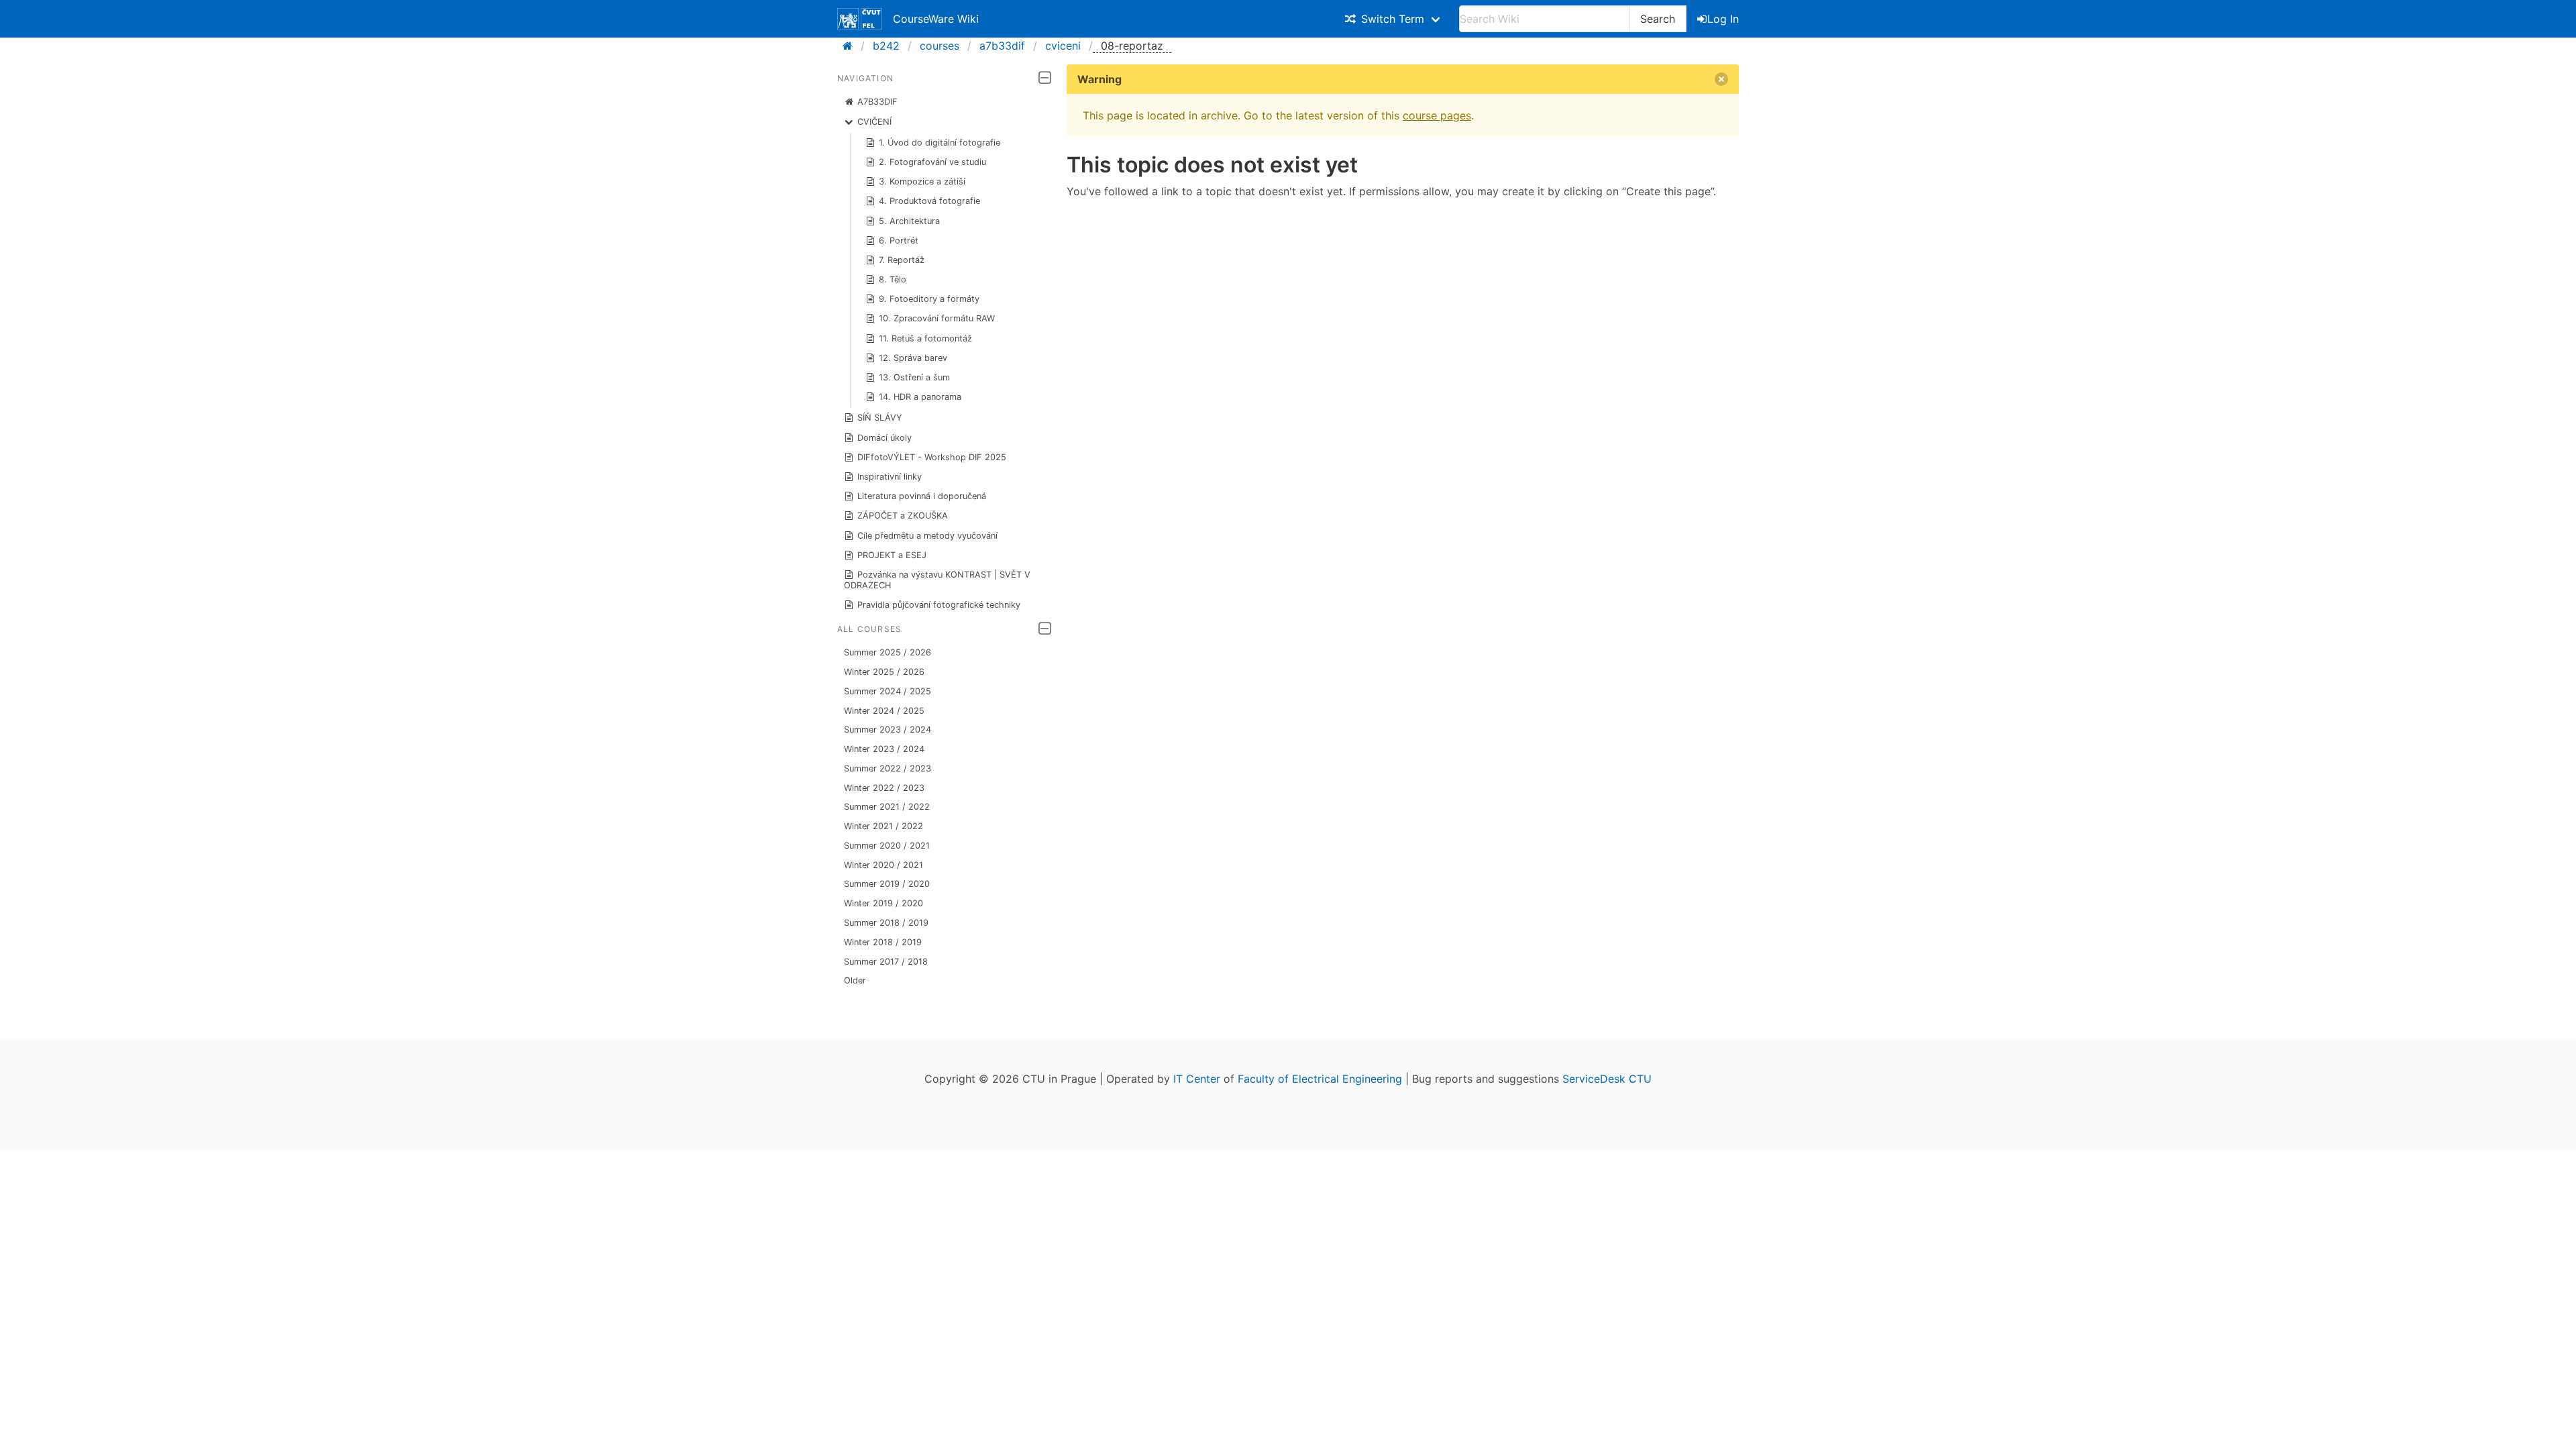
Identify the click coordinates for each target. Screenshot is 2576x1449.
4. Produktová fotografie (929, 201)
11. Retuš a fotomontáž (925, 338)
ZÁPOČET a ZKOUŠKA (903, 516)
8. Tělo (893, 279)
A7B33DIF (877, 102)
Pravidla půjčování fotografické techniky (939, 605)
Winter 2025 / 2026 (884, 672)
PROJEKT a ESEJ (892, 555)
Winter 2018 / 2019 (883, 942)
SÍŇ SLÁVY (880, 418)
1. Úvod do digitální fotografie (940, 143)
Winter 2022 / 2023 (884, 788)
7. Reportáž (902, 260)
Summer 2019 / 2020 (887, 884)
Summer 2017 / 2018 (886, 962)
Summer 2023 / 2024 (888, 730)
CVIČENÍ (874, 122)
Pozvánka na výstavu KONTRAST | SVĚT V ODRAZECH (937, 580)
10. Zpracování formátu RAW (937, 318)
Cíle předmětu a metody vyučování (927, 536)
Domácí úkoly (884, 438)
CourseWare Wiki (936, 19)
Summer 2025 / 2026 (888, 652)
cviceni (1063, 46)
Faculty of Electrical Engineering (1320, 1079)
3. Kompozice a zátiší (922, 181)
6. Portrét (899, 240)
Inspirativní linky (890, 477)
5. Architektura (909, 221)
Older (855, 980)
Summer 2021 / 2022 (887, 807)
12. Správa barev (913, 358)
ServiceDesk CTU (1607, 1079)
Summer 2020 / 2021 (887, 846)
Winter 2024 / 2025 (884, 711)
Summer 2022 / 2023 (888, 768)
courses (940, 46)
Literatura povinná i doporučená (922, 496)
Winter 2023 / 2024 (884, 749)
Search (1658, 19)
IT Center (1197, 1079)
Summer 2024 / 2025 (888, 691)
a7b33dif (1002, 46)
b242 (886, 46)
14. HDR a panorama (920, 397)
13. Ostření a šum (914, 377)
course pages (1437, 115)
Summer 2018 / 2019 (886, 923)
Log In (1723, 19)
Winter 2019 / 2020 (883, 903)
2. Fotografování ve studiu (932, 162)
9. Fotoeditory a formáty (929, 299)
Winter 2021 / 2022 (883, 826)
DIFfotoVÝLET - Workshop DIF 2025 (932, 457)
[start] (852, 46)
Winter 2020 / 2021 (883, 865)
